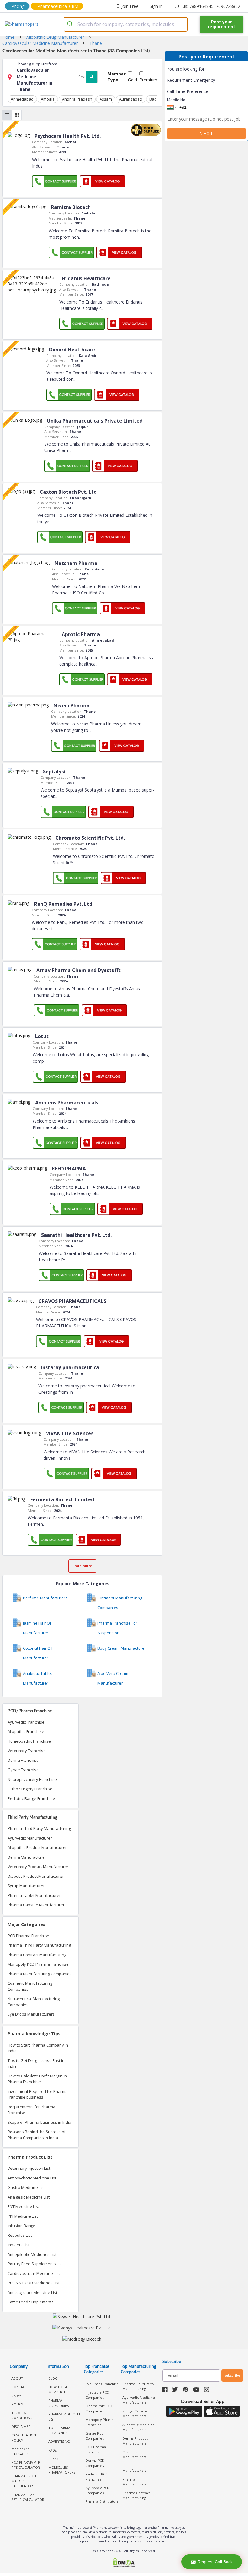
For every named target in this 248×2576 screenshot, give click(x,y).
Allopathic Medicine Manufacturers (139, 2427)
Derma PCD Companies (95, 2463)
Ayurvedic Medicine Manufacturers (139, 2400)
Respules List (20, 2235)
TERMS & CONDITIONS (22, 2415)
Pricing (18, 6)
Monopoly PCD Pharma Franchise (38, 1964)
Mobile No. (177, 100)
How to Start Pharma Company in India (38, 2048)
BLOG (53, 2378)
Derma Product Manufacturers (135, 2441)
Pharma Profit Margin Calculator (25, 2481)
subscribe (232, 2375)
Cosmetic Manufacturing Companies (30, 1986)
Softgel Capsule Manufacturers (135, 2414)
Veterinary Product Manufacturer (38, 1867)
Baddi (155, 99)
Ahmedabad (22, 99)
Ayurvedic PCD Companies (98, 2490)
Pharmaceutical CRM (58, 6)
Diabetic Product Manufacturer (36, 1876)
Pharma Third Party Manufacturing (39, 1828)
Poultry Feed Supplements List (35, 2264)
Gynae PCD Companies (95, 2436)
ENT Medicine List (23, 2206)
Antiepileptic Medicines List (32, 2254)
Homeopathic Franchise (29, 1741)
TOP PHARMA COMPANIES (59, 2430)
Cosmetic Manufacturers (134, 2455)
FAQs (52, 2450)
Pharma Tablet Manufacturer (34, 1895)
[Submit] (71, 24)
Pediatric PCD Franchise (97, 2477)
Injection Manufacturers (134, 2468)
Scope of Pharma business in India (39, 2122)
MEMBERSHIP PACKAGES (22, 2451)
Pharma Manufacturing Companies (40, 1974)
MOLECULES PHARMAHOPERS (62, 2470)
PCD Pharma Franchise (28, 1936)
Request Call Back (215, 2562)
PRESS (53, 2459)
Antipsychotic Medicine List (32, 2178)
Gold (132, 80)
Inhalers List (19, 2245)
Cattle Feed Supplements (31, 2302)
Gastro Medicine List (26, 2187)
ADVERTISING (59, 2441)
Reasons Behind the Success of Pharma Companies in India (37, 2135)
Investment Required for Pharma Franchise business (38, 2094)
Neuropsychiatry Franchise (32, 1779)
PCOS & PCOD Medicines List (34, 2283)
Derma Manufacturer (27, 1857)
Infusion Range (21, 2226)
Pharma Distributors (102, 2501)
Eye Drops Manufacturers (31, 2014)
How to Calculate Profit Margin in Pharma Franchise (37, 2079)
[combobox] (126, 24)
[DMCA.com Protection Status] (124, 2563)
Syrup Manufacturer (26, 1886)
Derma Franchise (23, 1760)
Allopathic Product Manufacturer (37, 1847)
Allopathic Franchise (26, 1731)
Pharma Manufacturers (134, 2482)
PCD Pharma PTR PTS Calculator (26, 2465)
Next (207, 133)
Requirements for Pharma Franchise (31, 2110)
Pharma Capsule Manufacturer (36, 1905)
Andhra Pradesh (77, 99)
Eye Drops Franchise (102, 2384)
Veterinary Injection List (29, 2168)
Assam (106, 99)
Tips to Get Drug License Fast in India (36, 2063)
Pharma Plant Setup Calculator (28, 2497)
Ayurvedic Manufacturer (30, 1838)
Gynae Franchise (23, 1770)
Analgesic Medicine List (29, 2197)
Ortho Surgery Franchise (30, 1789)
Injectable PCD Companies (97, 2395)
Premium (148, 80)
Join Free (130, 6)
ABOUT (17, 2378)
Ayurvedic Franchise (26, 1722)
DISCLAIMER (21, 2427)
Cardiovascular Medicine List (34, 2273)
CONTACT (19, 2387)
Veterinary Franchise (27, 1751)
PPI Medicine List (23, 2216)
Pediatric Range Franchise (31, 1798)
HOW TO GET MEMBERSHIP (59, 2389)
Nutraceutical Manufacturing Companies (34, 2002)
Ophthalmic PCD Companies (99, 2408)
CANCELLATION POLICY (24, 2438)
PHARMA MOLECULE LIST (65, 2417)
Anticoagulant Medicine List (32, 2292)
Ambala (48, 99)
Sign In (156, 6)
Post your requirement (222, 24)
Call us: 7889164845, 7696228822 (207, 6)
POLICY (17, 2404)
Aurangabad (131, 99)
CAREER (18, 2396)
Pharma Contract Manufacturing (37, 1955)
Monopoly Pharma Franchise (101, 2422)
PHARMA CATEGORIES (59, 2403)
